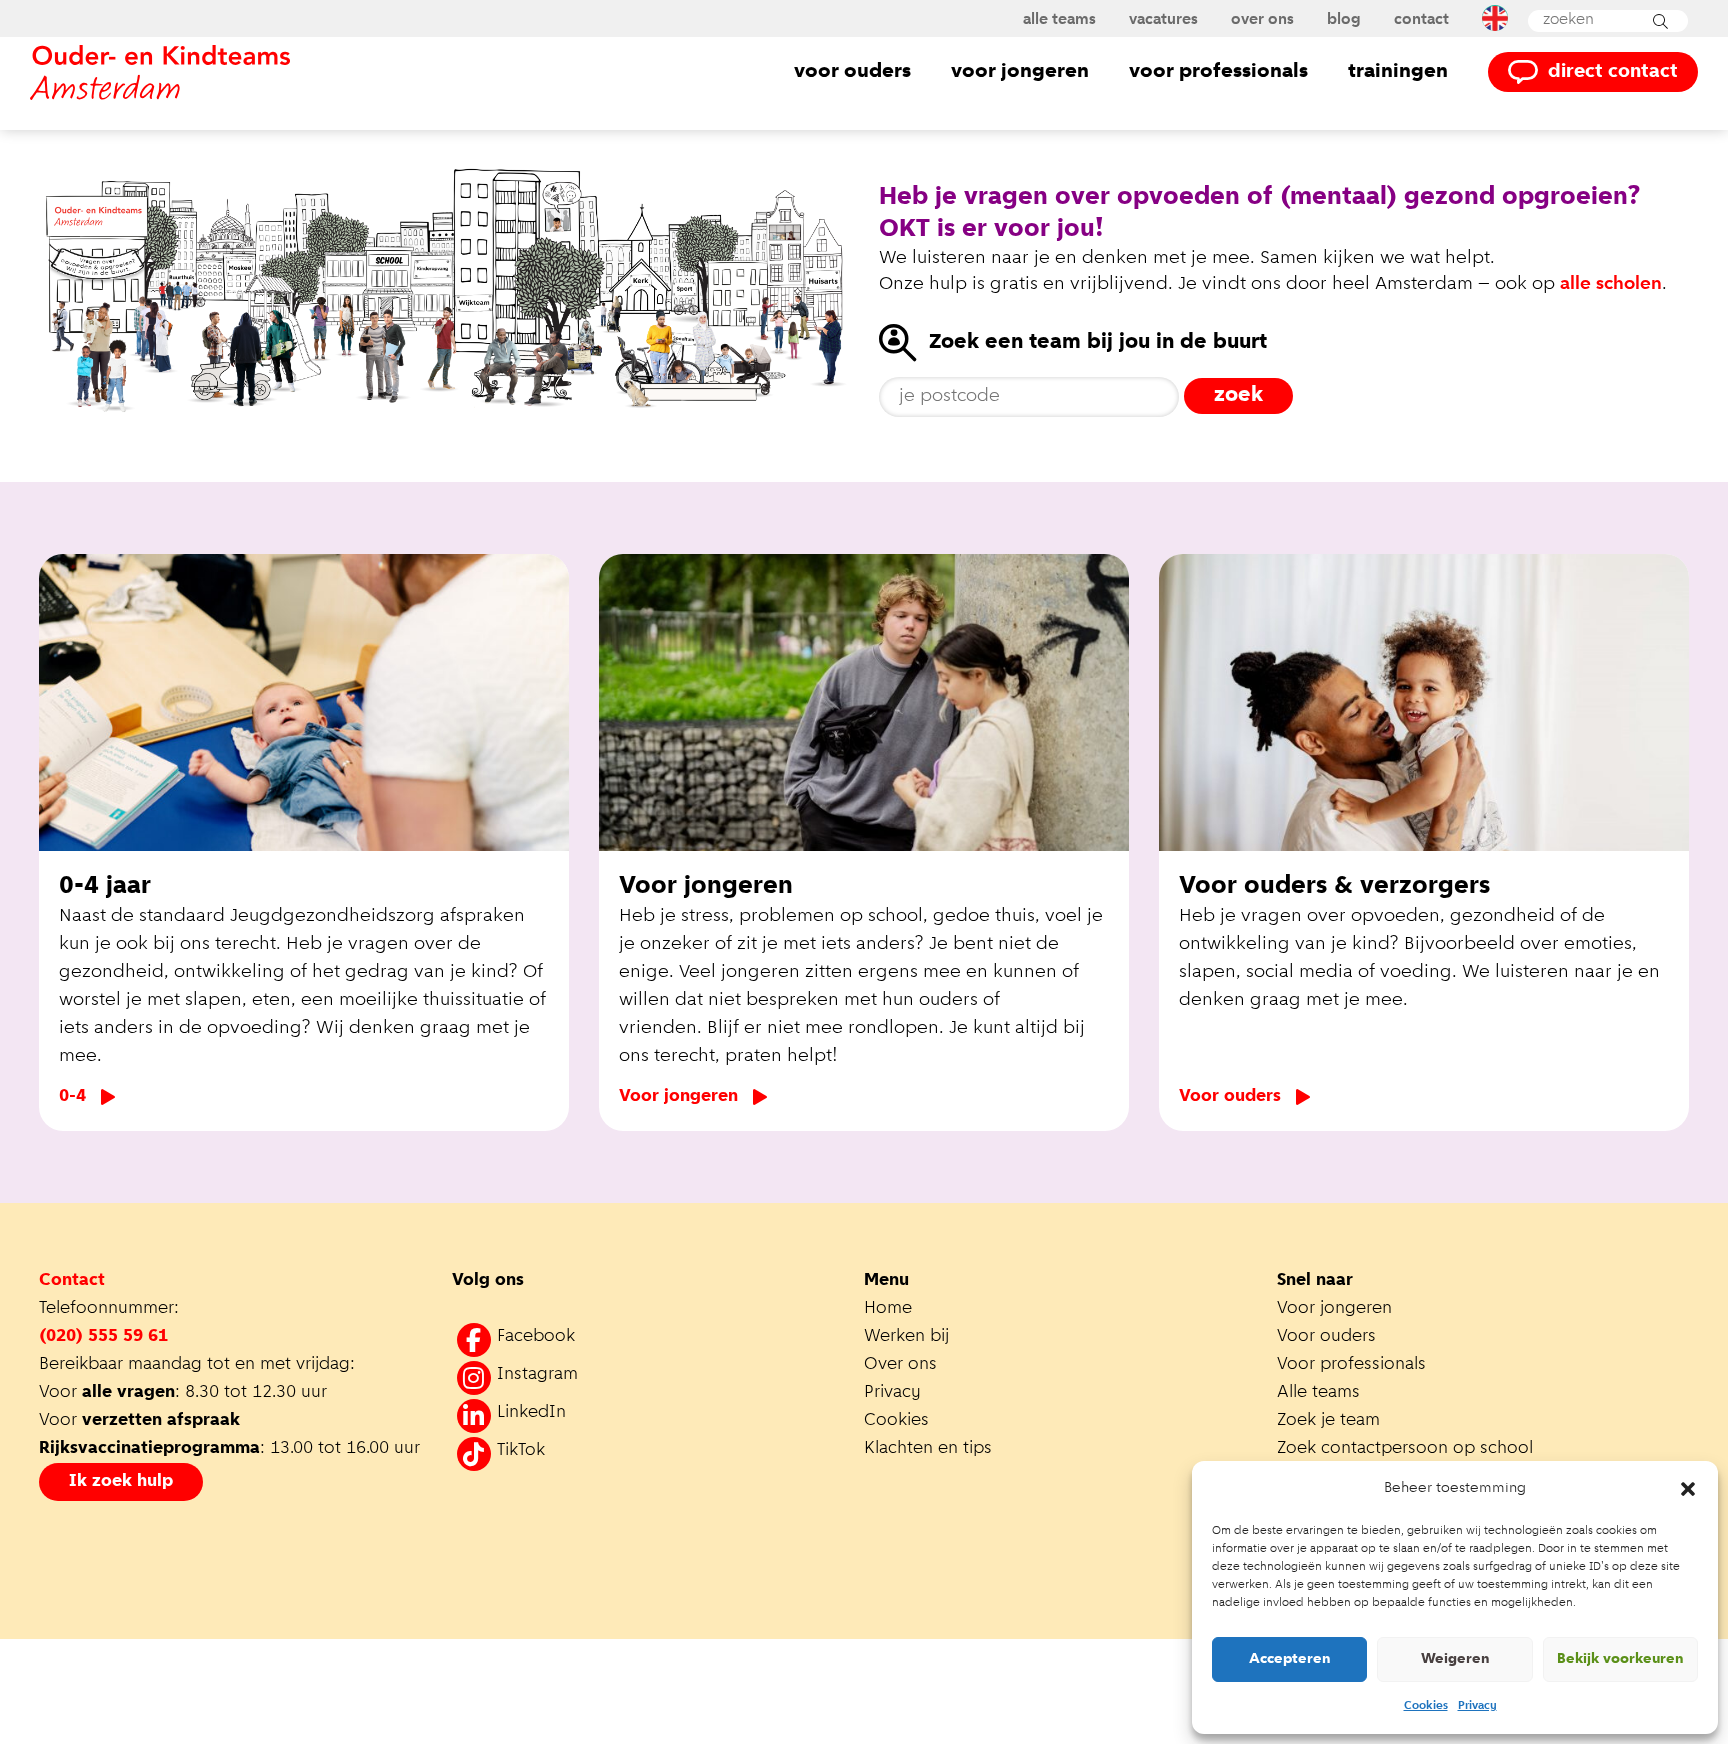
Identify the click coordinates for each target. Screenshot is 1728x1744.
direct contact (1613, 72)
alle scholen (1611, 284)
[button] (1688, 1489)
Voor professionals (1218, 71)
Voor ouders (852, 71)
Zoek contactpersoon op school (1407, 1449)
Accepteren (1290, 1659)
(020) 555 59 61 (103, 1337)
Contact (1421, 20)
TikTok (521, 1451)
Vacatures (1163, 20)
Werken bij (906, 1337)
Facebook (536, 1337)
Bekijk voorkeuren (1620, 1659)
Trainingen (1398, 71)
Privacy (1477, 1706)
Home (888, 1309)
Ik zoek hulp (121, 1482)
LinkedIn (531, 1413)
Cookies (1426, 1706)
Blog (1344, 20)
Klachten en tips (930, 1449)
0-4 (72, 1097)
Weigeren (1455, 1659)
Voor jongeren (1020, 71)
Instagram (537, 1375)
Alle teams (1059, 20)
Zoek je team (1328, 1421)
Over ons (1262, 20)
